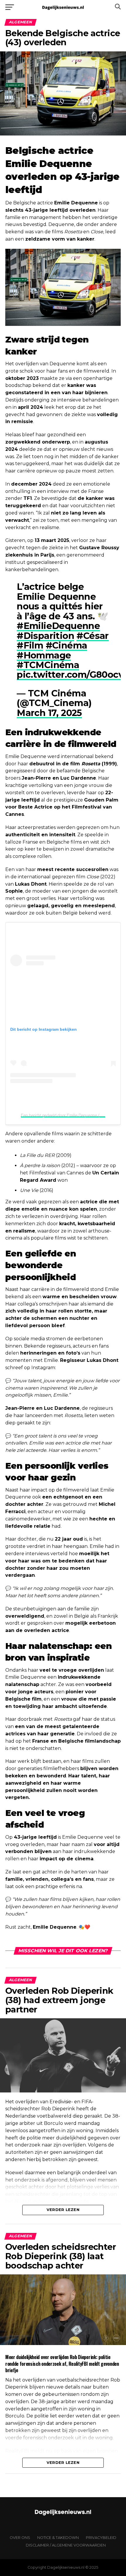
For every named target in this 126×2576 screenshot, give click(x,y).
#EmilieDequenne (58, 626)
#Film (30, 645)
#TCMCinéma (48, 665)
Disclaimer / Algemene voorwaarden (66, 2545)
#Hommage (44, 655)
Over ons (20, 2538)
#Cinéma (67, 645)
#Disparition (45, 636)
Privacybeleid (101, 2538)
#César (92, 636)
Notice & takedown (58, 2538)
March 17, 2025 (49, 713)
